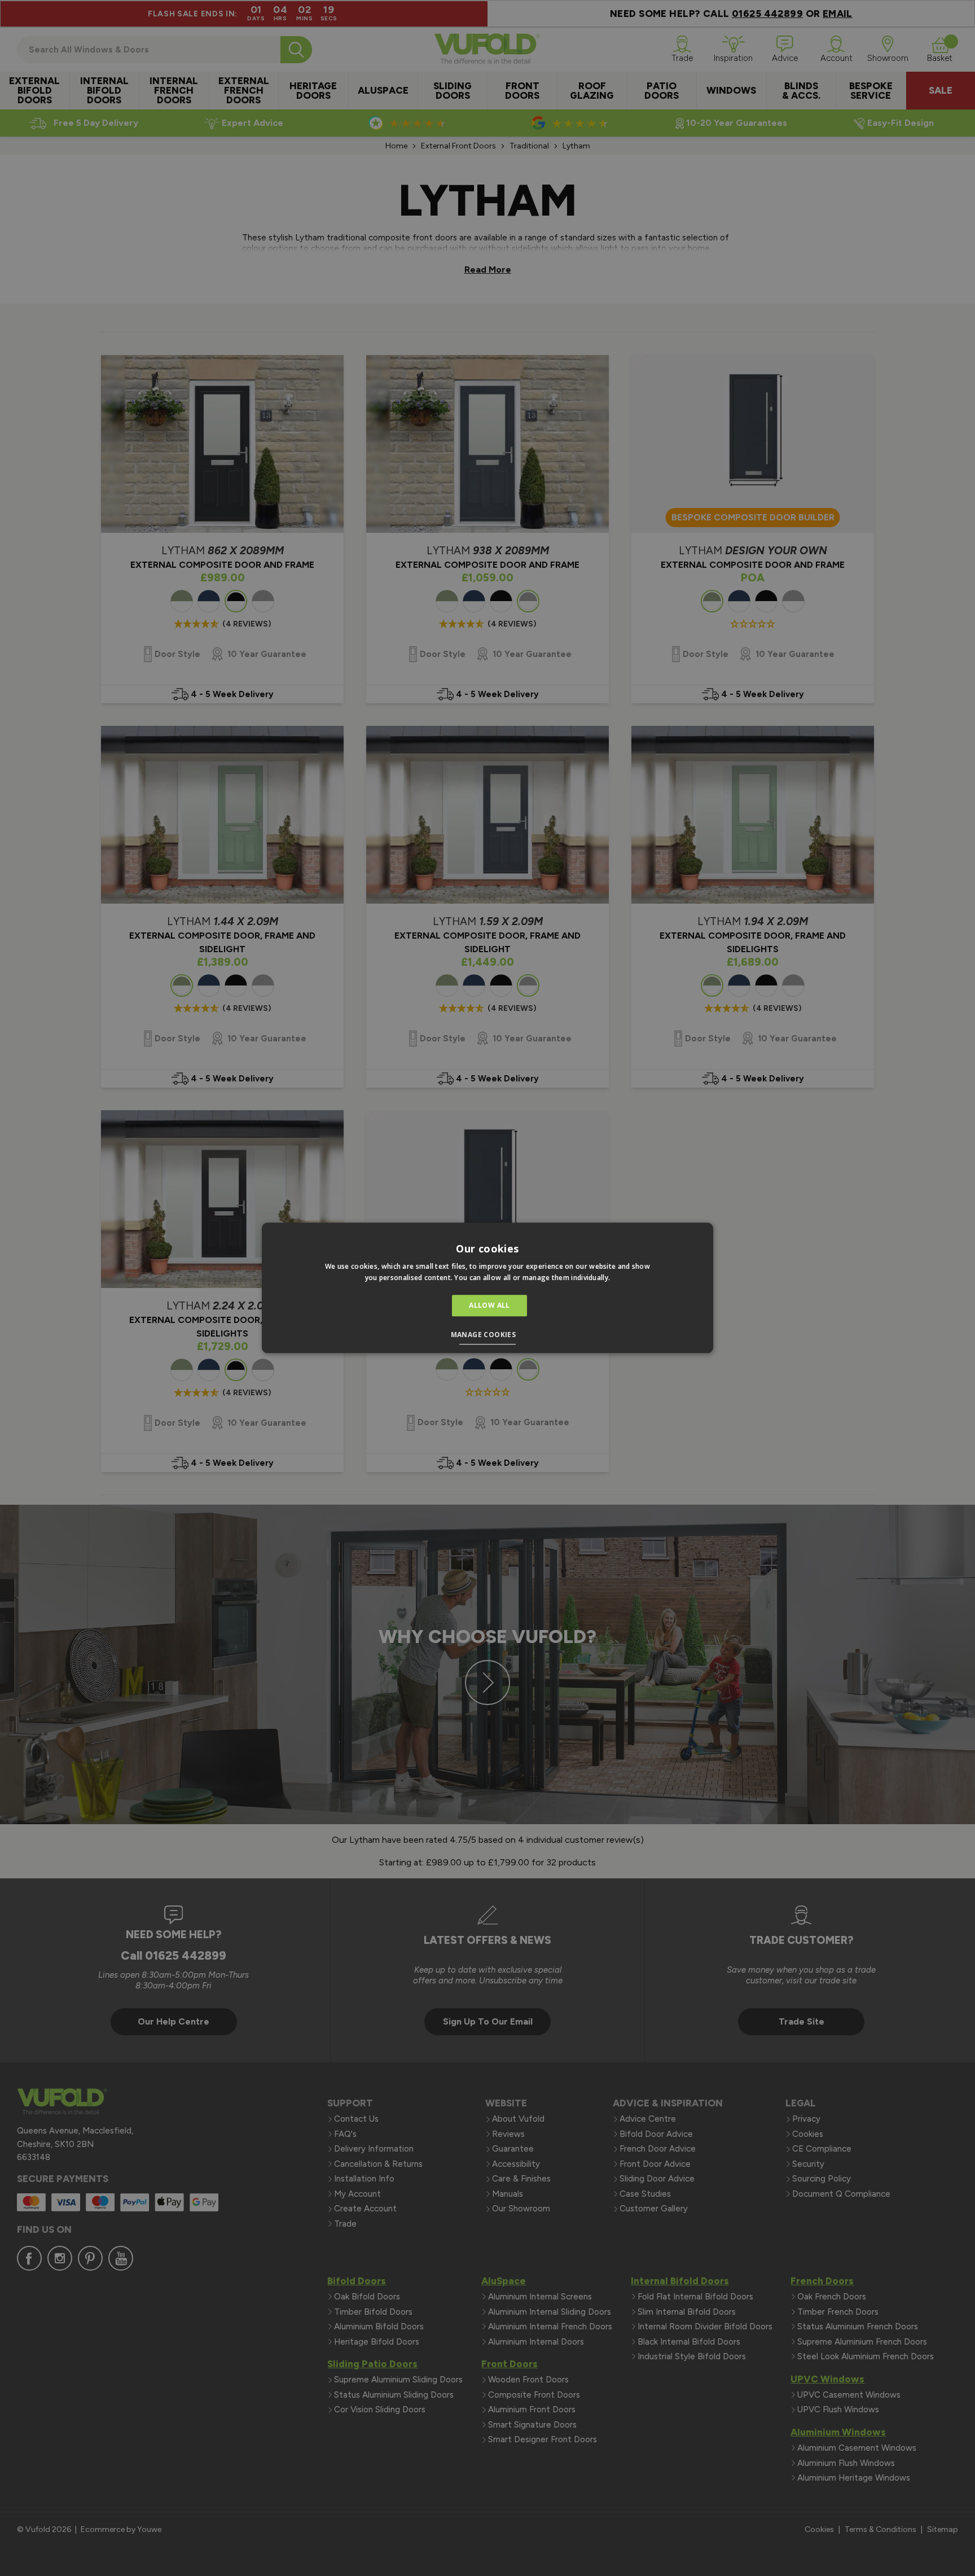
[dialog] (488, 1288)
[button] (488, 1337)
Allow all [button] (489, 1305)
